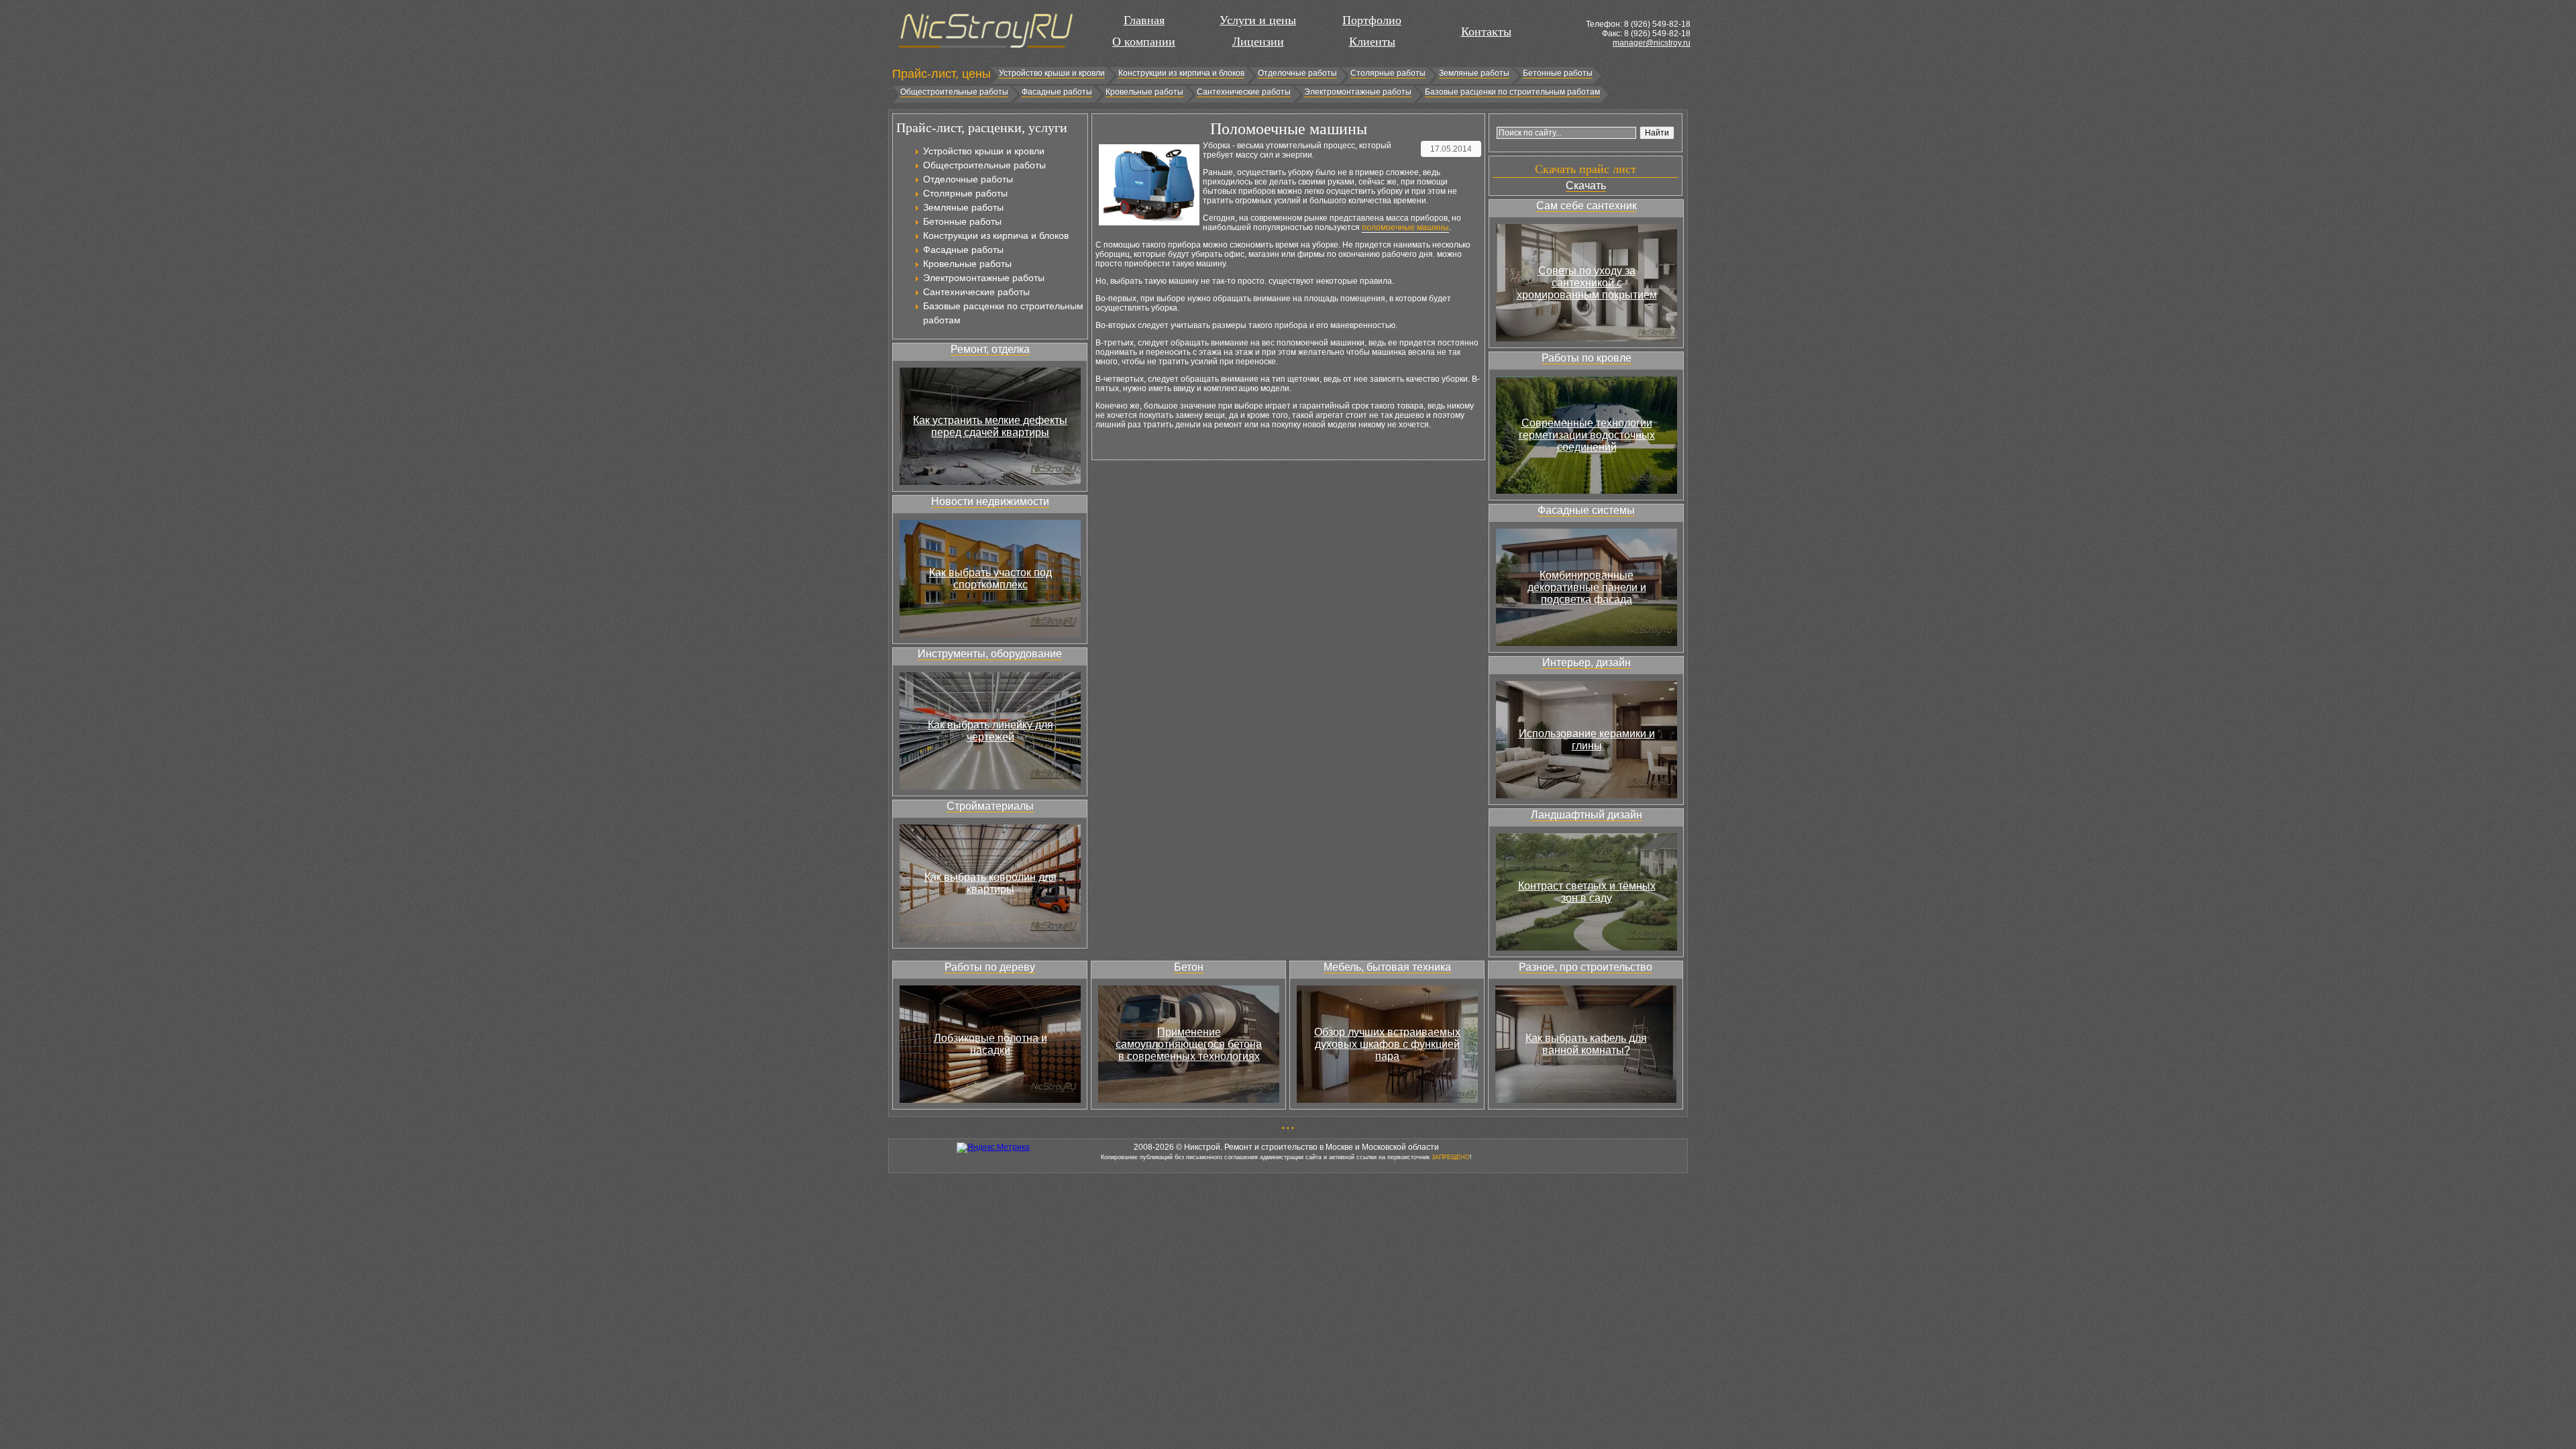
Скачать (1586, 185)
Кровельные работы (1144, 92)
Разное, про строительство (1586, 967)
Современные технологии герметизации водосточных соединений (1587, 435)
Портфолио (1372, 20)
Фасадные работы (1057, 92)
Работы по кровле (1587, 358)
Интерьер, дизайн (1587, 662)
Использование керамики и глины (1587, 740)
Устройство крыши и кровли (1052, 73)
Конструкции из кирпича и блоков (1181, 73)
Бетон (1189, 967)
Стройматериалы (990, 806)
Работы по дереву (990, 967)
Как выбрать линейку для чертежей (990, 731)
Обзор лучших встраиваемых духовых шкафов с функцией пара (1387, 1044)
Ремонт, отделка (990, 349)
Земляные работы (1474, 73)
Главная (1144, 20)
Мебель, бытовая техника (1387, 967)
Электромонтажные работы (1358, 92)
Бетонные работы (1558, 73)
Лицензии (1258, 42)
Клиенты (1372, 42)
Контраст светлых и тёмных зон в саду (1587, 892)
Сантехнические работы (1244, 92)
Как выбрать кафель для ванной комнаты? (1586, 1044)
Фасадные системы (1586, 510)
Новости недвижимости (990, 501)
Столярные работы (1388, 73)
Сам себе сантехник (1587, 206)
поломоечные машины (1405, 227)
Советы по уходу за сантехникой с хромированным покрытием (1587, 283)
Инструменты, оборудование (990, 654)
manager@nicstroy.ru (1652, 43)
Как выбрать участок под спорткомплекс (990, 579)
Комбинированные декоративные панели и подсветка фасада (1587, 587)
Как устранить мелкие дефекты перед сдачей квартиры (990, 426)
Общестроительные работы (954, 92)
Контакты (1486, 32)
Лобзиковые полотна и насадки (990, 1044)
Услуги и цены (1258, 20)
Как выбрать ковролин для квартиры (990, 883)
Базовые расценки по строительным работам (1512, 92)
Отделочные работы (1297, 73)
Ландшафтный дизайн (1587, 815)
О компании (1144, 42)
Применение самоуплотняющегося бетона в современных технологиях (1189, 1044)
